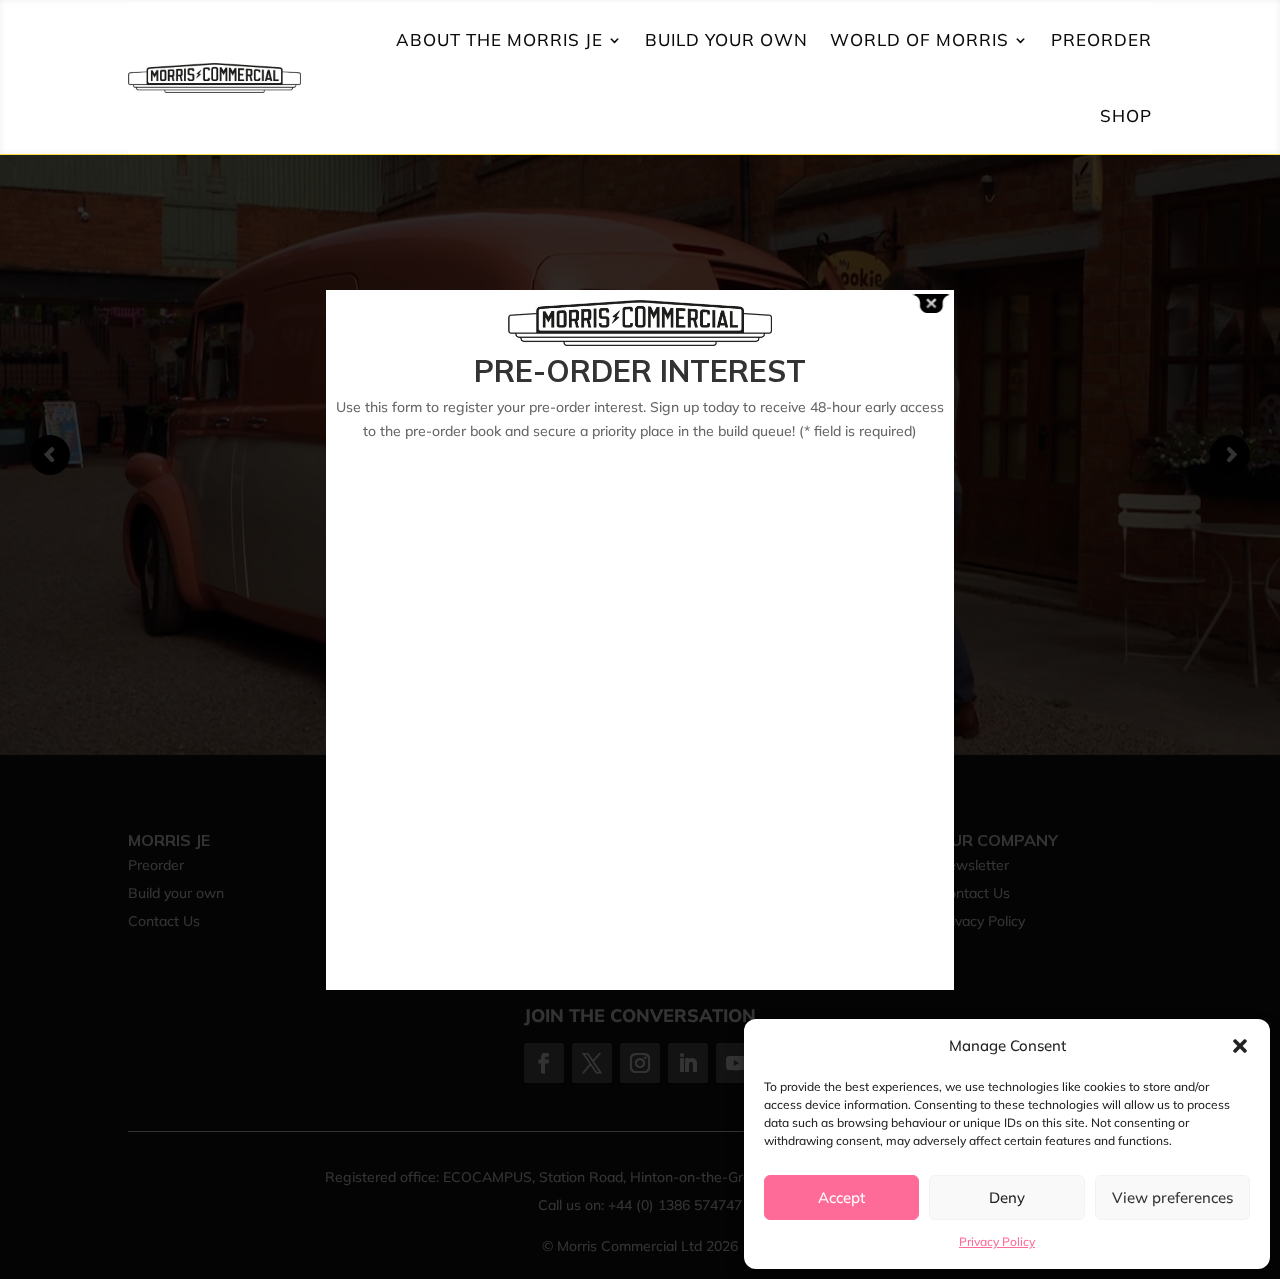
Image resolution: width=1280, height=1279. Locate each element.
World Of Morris (919, 39)
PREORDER (1101, 39)
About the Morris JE (499, 39)
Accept (841, 1197)
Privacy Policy (997, 1241)
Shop (1126, 115)
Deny (1007, 1197)
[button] (1240, 1046)
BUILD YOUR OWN (726, 39)
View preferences (1172, 1197)
